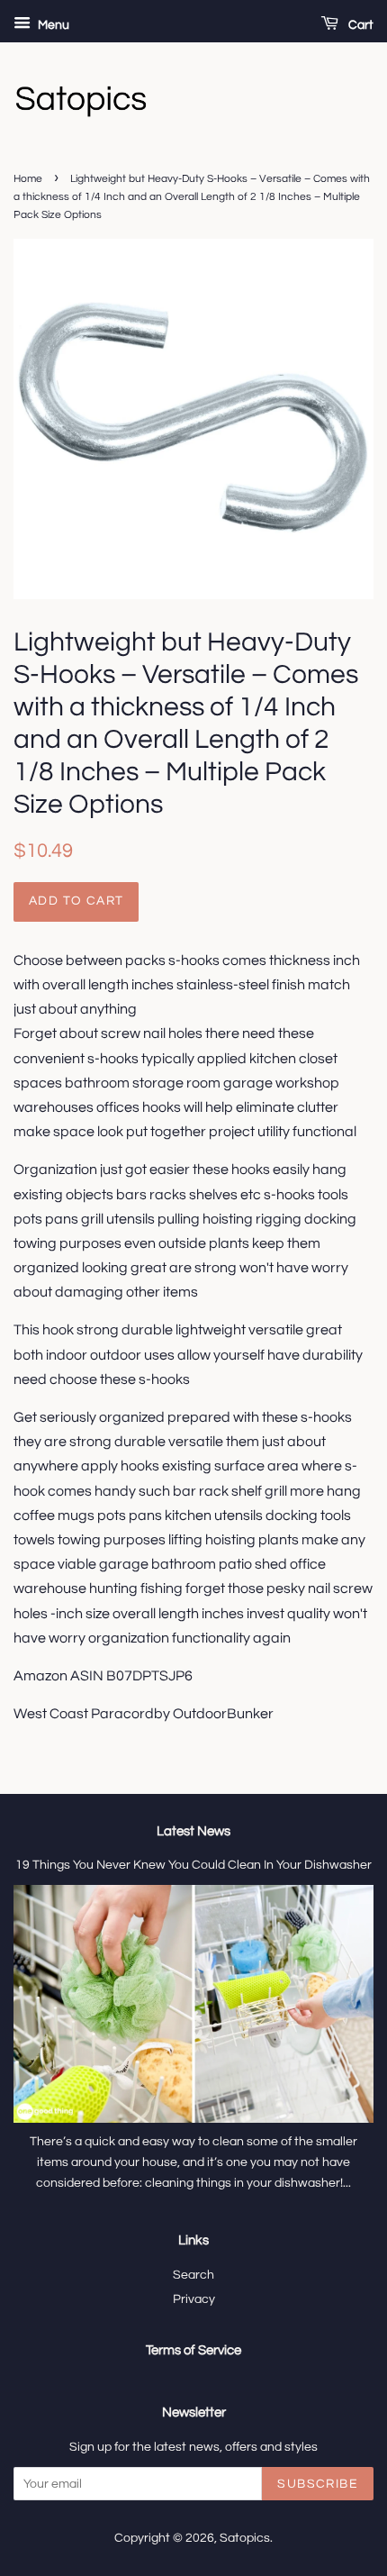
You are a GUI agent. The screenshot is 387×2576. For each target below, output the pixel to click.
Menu (52, 25)
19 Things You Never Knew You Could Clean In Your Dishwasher (193, 1865)
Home (28, 179)
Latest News (193, 1831)
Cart (360, 25)
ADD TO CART (76, 901)
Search (193, 2275)
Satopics (245, 2538)
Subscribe (318, 2484)
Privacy (194, 2299)
